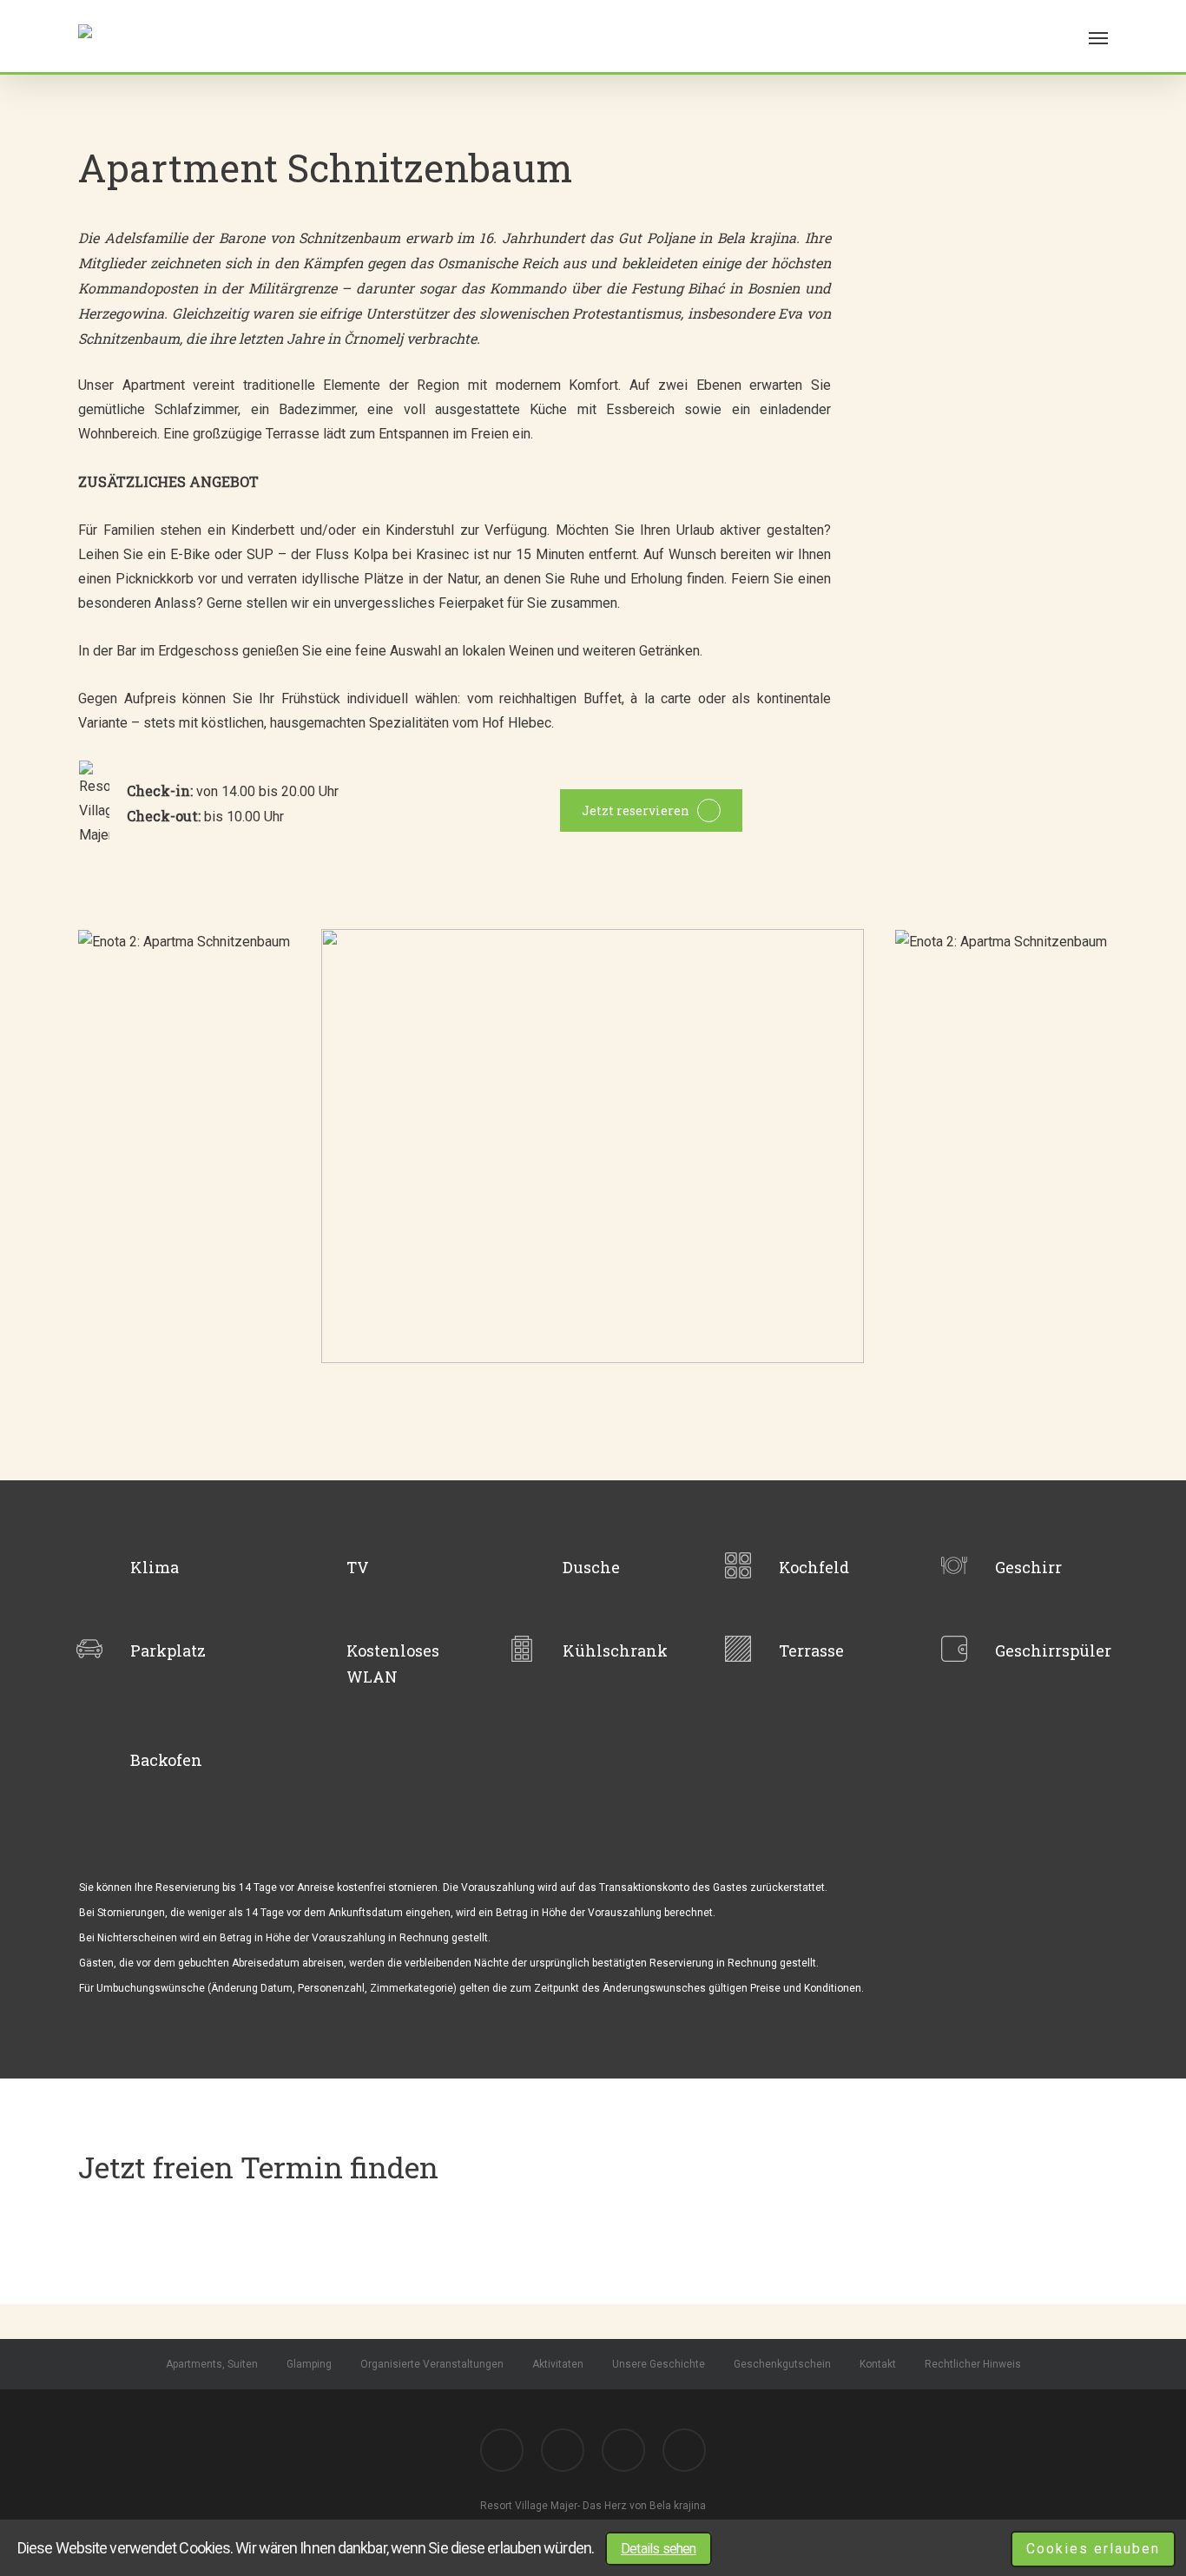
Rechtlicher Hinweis (973, 2364)
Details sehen (659, 2549)
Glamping (309, 2364)
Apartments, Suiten (212, 2364)
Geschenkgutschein (782, 2364)
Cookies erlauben (1093, 2549)
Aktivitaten (558, 2364)
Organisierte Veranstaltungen (432, 2364)
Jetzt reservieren (636, 810)
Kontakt (878, 2364)
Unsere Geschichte (659, 2364)
